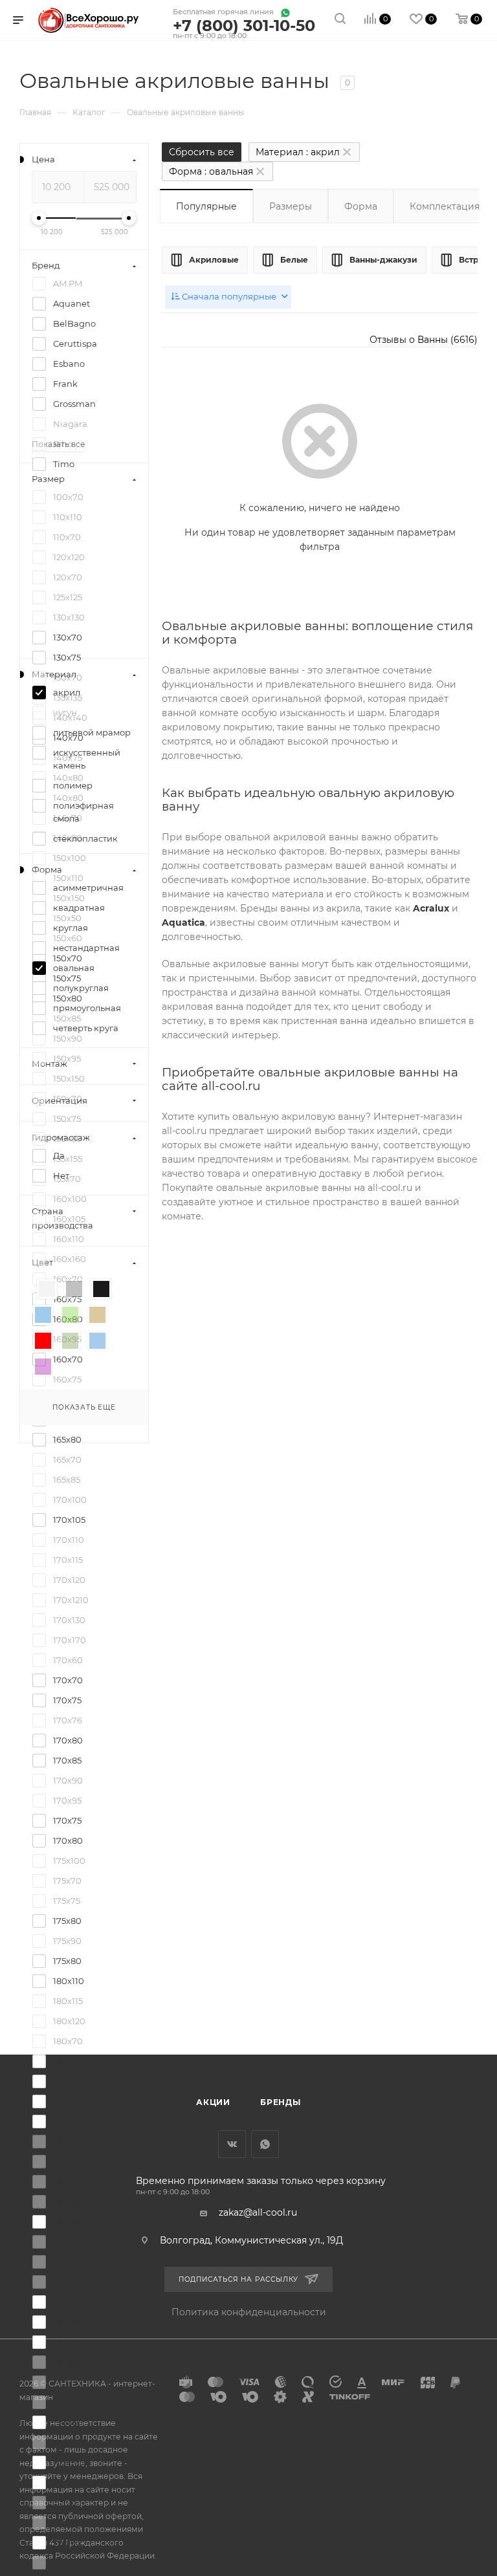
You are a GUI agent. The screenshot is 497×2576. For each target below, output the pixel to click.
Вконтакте (232, 2144)
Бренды (281, 2102)
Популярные (206, 206)
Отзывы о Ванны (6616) (424, 340)
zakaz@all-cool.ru (258, 2212)
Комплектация (445, 206)
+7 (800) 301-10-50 (244, 26)
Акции (213, 2102)
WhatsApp (265, 2144)
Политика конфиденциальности (249, 2312)
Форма (361, 206)
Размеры (291, 206)
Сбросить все (202, 152)
